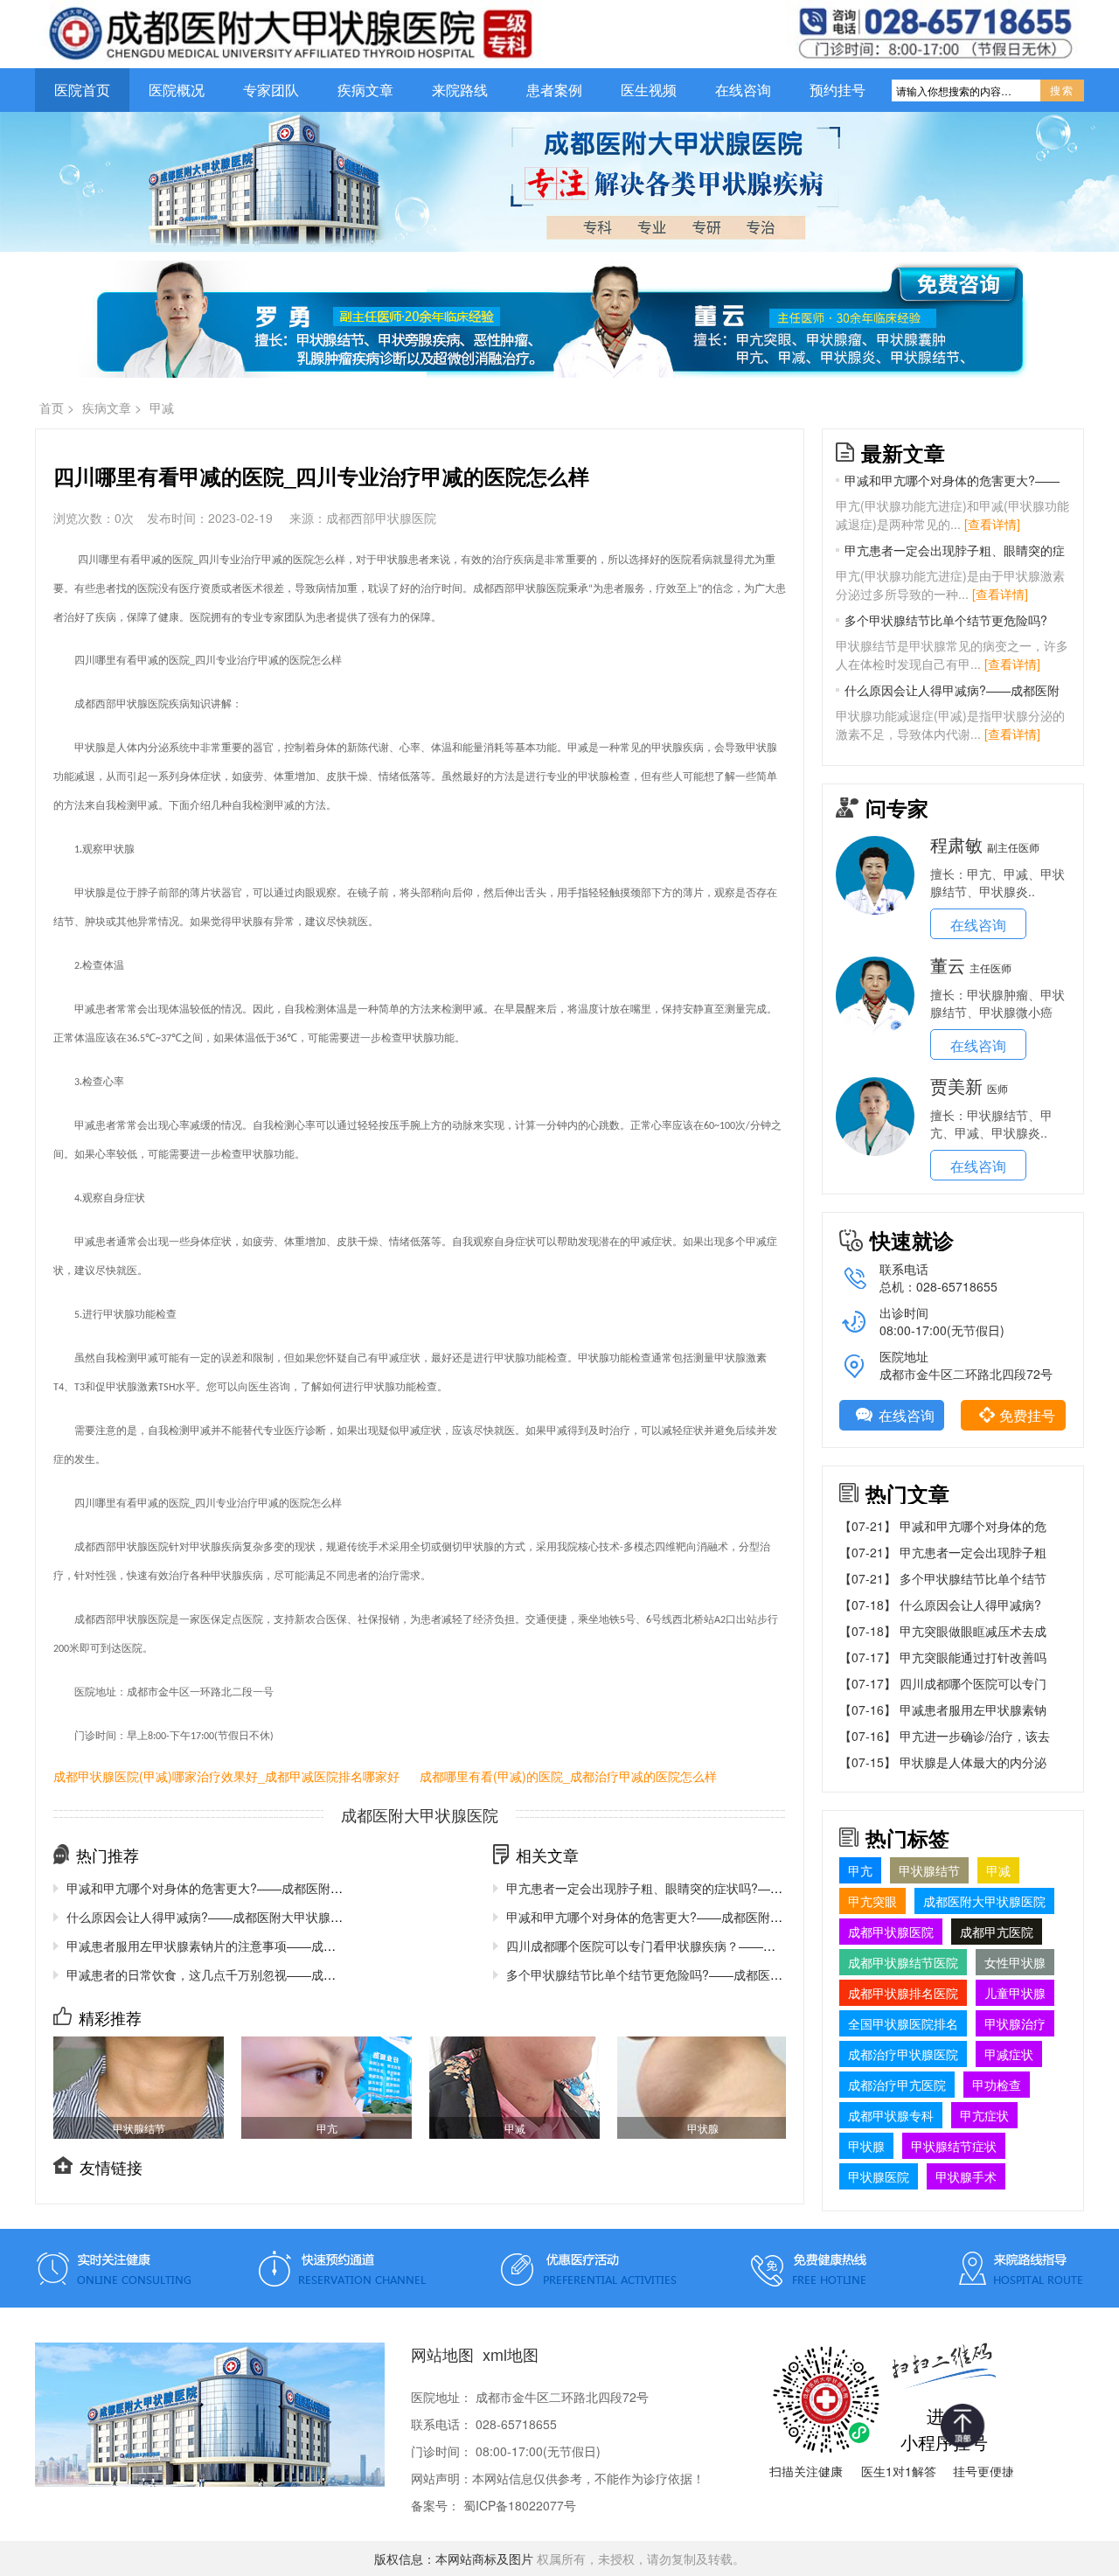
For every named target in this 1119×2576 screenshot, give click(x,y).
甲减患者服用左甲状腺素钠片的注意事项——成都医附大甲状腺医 (244, 1946)
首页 (52, 407)
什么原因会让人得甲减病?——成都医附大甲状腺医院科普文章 (235, 1917)
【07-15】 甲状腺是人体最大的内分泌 (943, 1762)
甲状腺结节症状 (954, 2146)
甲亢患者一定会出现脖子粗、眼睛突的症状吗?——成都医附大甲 (681, 1888)
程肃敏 (956, 844)
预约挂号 (838, 90)
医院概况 (177, 90)
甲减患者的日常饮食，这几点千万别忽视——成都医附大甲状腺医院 (250, 1974)
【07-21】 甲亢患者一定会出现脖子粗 (943, 1552)
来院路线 (460, 90)
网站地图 (442, 2354)
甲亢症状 (984, 2115)
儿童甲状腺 (1015, 1993)
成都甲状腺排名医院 (903, 1993)
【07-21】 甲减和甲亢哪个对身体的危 (943, 1526)
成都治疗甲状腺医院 (903, 2054)
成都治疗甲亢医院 (897, 2085)
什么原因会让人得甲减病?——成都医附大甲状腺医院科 (952, 690)
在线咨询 (743, 90)
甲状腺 (866, 2146)
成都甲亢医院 (997, 1932)
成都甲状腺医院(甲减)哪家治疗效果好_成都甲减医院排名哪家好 (226, 1776)
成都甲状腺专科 (891, 2115)
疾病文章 (365, 90)
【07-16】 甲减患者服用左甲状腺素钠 (943, 1709)
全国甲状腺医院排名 (903, 2023)
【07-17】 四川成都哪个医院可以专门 (943, 1683)
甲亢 (860, 1870)
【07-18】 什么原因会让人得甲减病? (940, 1605)
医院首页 (82, 90)
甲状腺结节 (929, 1870)
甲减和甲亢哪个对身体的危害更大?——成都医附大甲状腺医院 (235, 1888)
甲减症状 (1009, 2054)
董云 (948, 965)
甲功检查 (997, 2085)
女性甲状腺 (1015, 1962)
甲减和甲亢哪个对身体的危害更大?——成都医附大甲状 (952, 480)
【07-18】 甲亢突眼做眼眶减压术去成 (943, 1631)
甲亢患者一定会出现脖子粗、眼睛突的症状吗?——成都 (955, 550)
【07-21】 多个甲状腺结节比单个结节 (943, 1578)
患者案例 (554, 90)
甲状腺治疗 (1015, 2023)
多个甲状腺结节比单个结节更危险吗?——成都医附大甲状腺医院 (681, 1974)
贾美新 (956, 1086)
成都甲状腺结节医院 (903, 1962)
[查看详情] (992, 524)
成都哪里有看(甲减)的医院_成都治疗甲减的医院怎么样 (568, 1776)
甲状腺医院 (879, 2176)
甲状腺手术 (966, 2176)
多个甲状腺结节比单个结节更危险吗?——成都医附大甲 (946, 620)
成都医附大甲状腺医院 (984, 1901)
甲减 (162, 407)
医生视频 (649, 90)
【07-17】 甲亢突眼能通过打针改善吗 (943, 1657)
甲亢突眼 (872, 1901)
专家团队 (271, 90)
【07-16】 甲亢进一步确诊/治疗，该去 (945, 1736)
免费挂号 (1027, 1415)
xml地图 (511, 2354)
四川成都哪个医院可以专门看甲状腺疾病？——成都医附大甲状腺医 (690, 1946)
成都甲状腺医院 (891, 1932)
